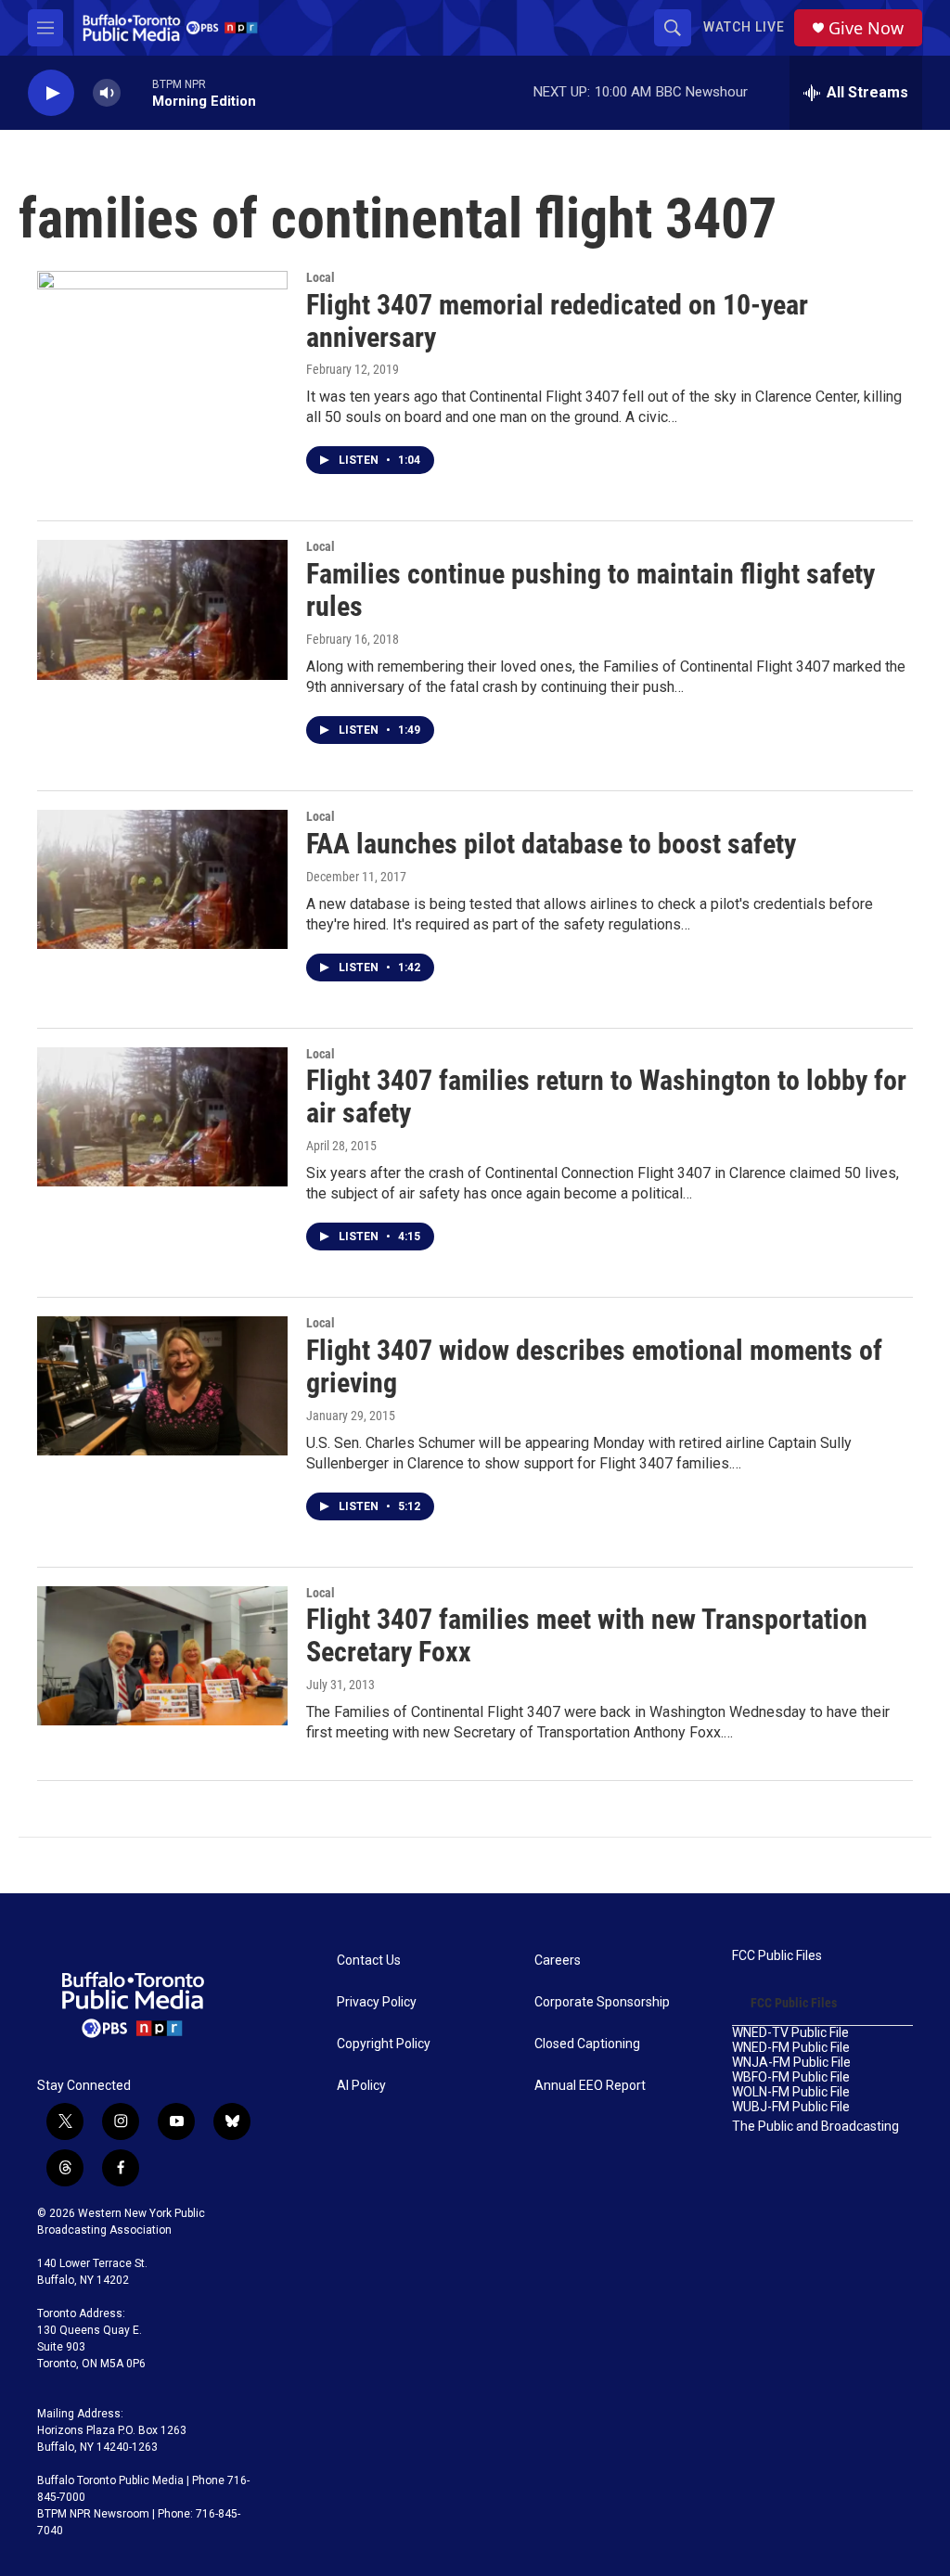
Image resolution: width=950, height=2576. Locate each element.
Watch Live (744, 27)
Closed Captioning (587, 2044)
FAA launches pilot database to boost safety (551, 844)
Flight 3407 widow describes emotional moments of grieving (594, 1366)
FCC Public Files (777, 1956)
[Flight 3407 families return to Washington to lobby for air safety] (162, 1117)
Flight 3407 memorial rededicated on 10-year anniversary (557, 321)
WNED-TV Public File (790, 2033)
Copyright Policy (384, 2044)
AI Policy (361, 2086)
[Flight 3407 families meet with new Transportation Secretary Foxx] (162, 1656)
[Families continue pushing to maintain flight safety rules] (162, 609)
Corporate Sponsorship (602, 2002)
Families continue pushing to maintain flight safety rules (591, 590)
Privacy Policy (377, 2002)
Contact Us (369, 1961)
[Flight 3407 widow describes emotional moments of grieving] (162, 1386)
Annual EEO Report (590, 2086)
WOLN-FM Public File (791, 2092)
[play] (51, 93)
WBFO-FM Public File (791, 2077)
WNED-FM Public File (791, 2048)
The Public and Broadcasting (815, 2127)
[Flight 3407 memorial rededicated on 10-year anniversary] (162, 340)
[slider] (136, 92)
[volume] (107, 93)
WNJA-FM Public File (791, 2063)
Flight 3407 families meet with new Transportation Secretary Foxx (587, 1635)
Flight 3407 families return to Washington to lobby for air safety (606, 1096)
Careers (558, 1961)
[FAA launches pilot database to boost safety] (162, 879)
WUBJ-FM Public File (791, 2107)
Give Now (866, 28)
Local (321, 277)
